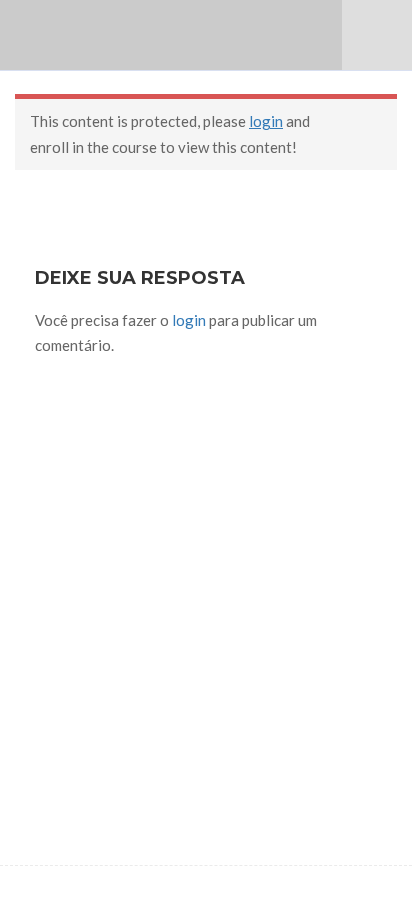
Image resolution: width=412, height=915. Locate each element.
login (266, 121)
